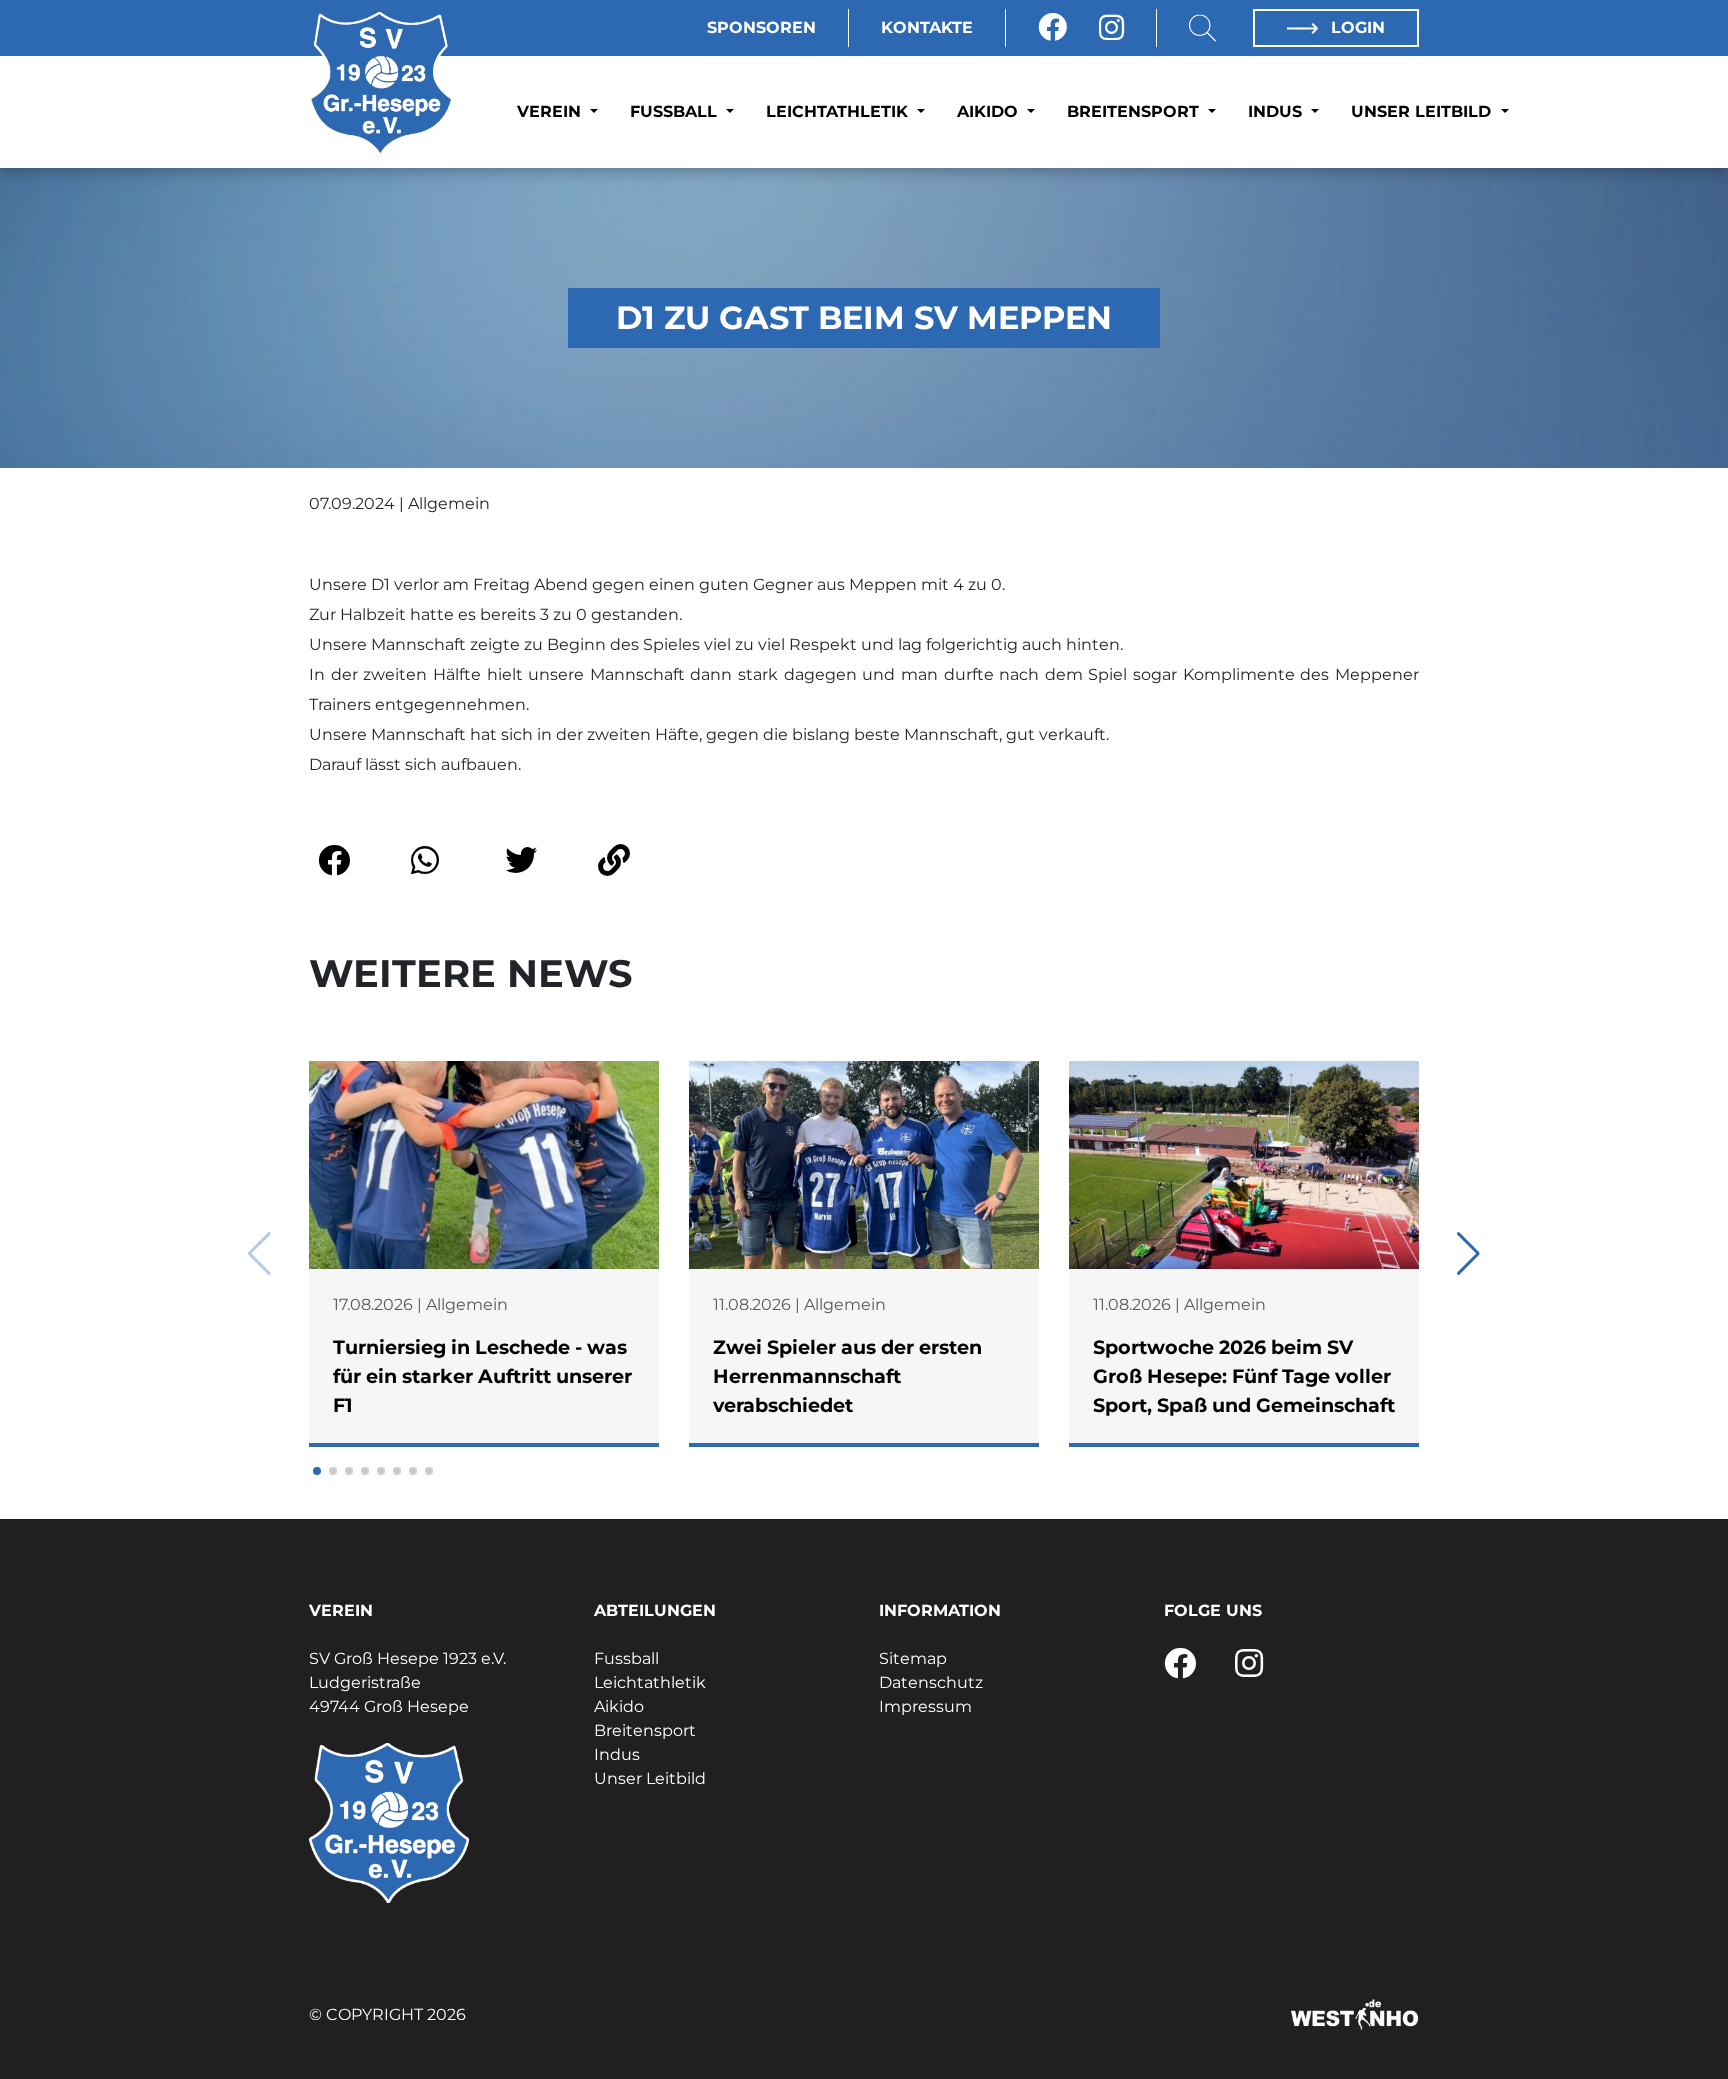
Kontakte (927, 27)
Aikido (990, 111)
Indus (1277, 111)
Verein (551, 111)
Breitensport (1135, 111)
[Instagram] (1111, 28)
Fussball (676, 111)
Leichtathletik (839, 111)
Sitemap (913, 1658)
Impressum (925, 1706)
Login (1355, 27)
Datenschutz (931, 1682)
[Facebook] (1052, 28)
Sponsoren (761, 27)
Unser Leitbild (1423, 111)
